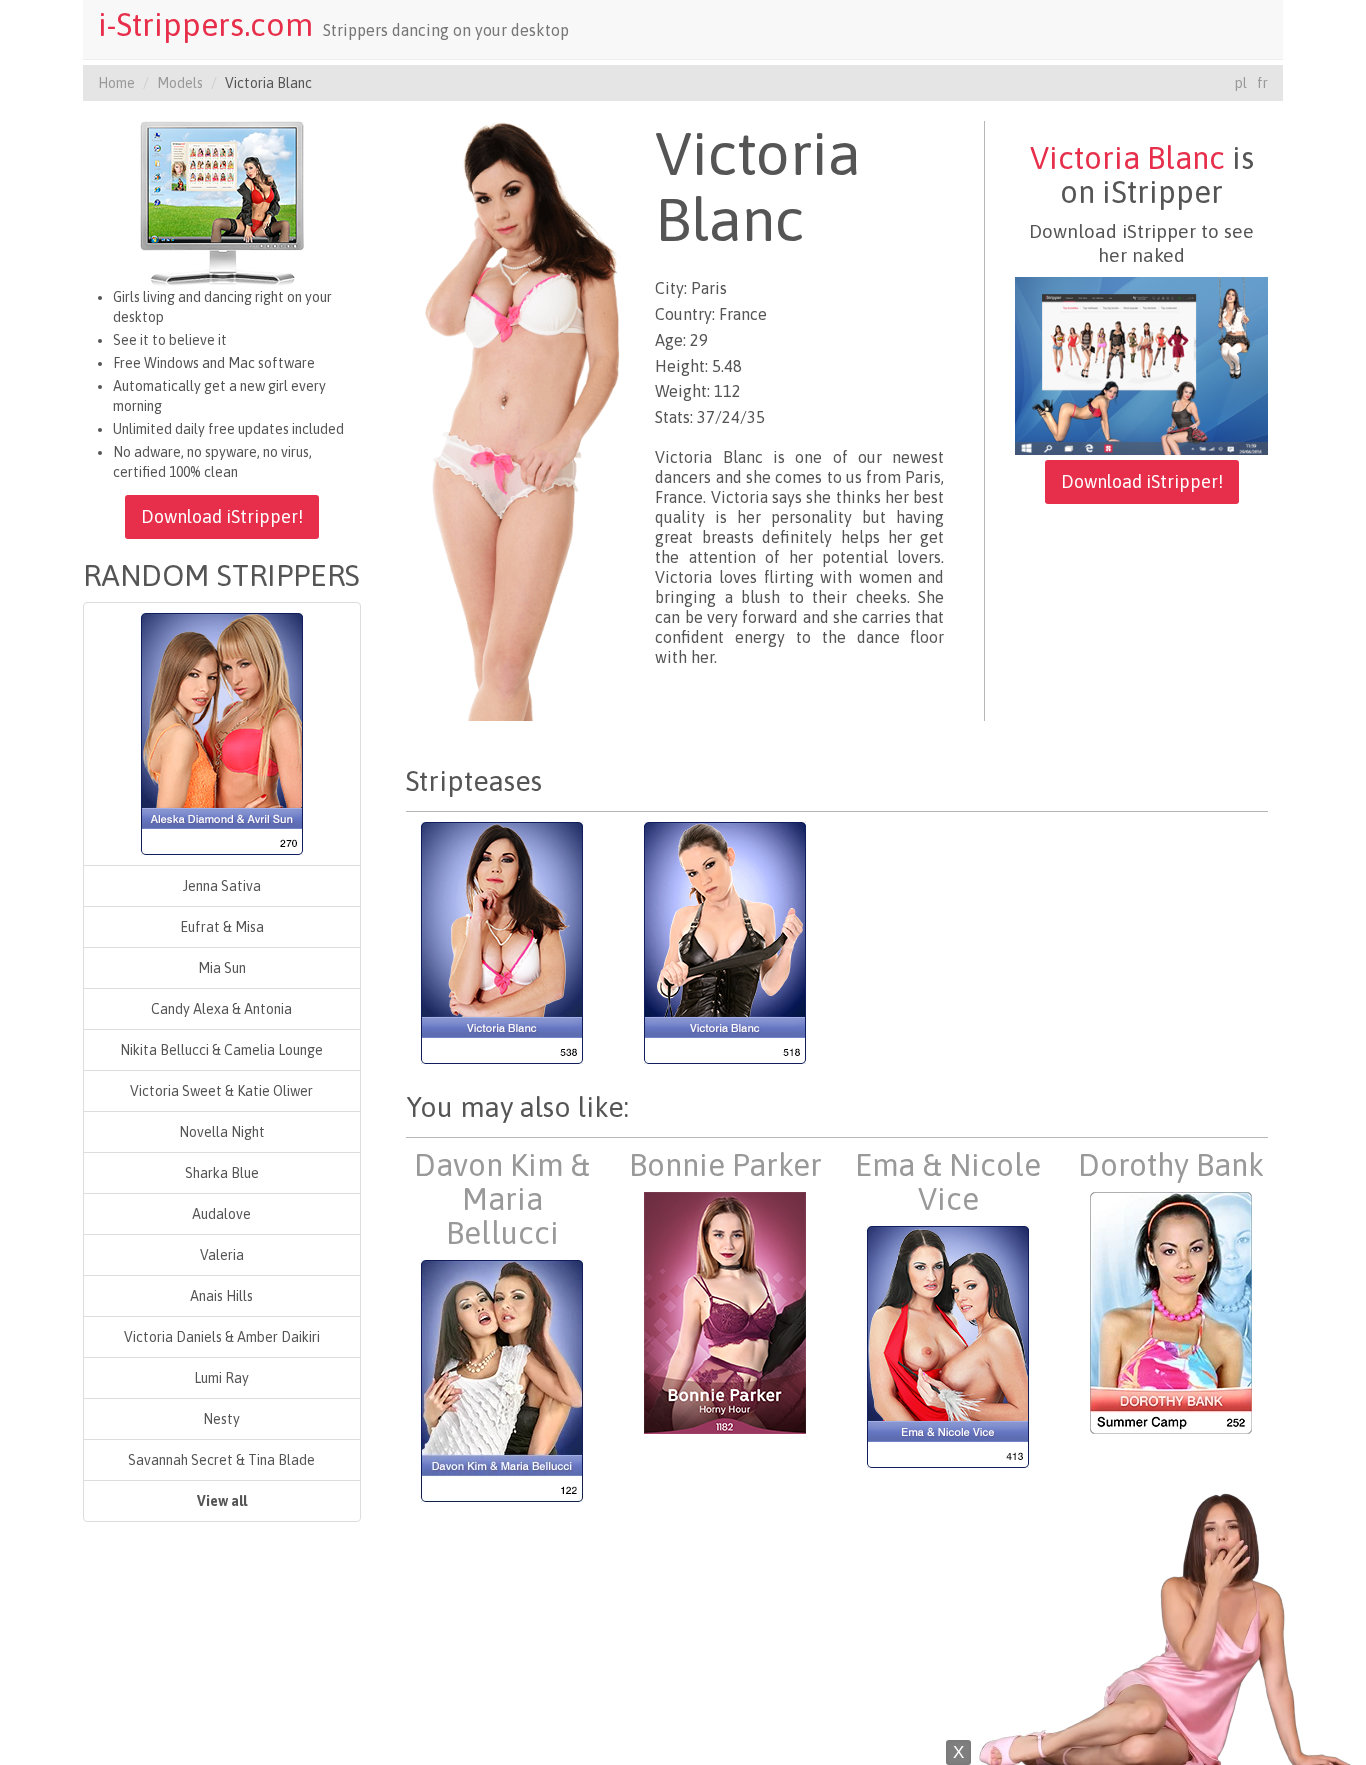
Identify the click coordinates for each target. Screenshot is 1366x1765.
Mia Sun (222, 968)
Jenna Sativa (222, 886)
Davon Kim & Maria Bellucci (502, 1199)
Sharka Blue (222, 1173)
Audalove (221, 1214)
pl (1241, 83)
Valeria (222, 1255)
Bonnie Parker (725, 1165)
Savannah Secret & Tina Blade (221, 1460)
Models (180, 83)
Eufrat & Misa (222, 927)
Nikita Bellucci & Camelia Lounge (221, 1050)
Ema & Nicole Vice (948, 1182)
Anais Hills (221, 1296)
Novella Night (222, 1132)
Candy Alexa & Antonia (221, 1009)
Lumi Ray (221, 1378)
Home (116, 83)
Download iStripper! (222, 516)
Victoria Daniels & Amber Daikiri (222, 1337)
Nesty (221, 1419)
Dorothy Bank (1171, 1165)
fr (1262, 83)
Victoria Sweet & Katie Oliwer (221, 1091)
